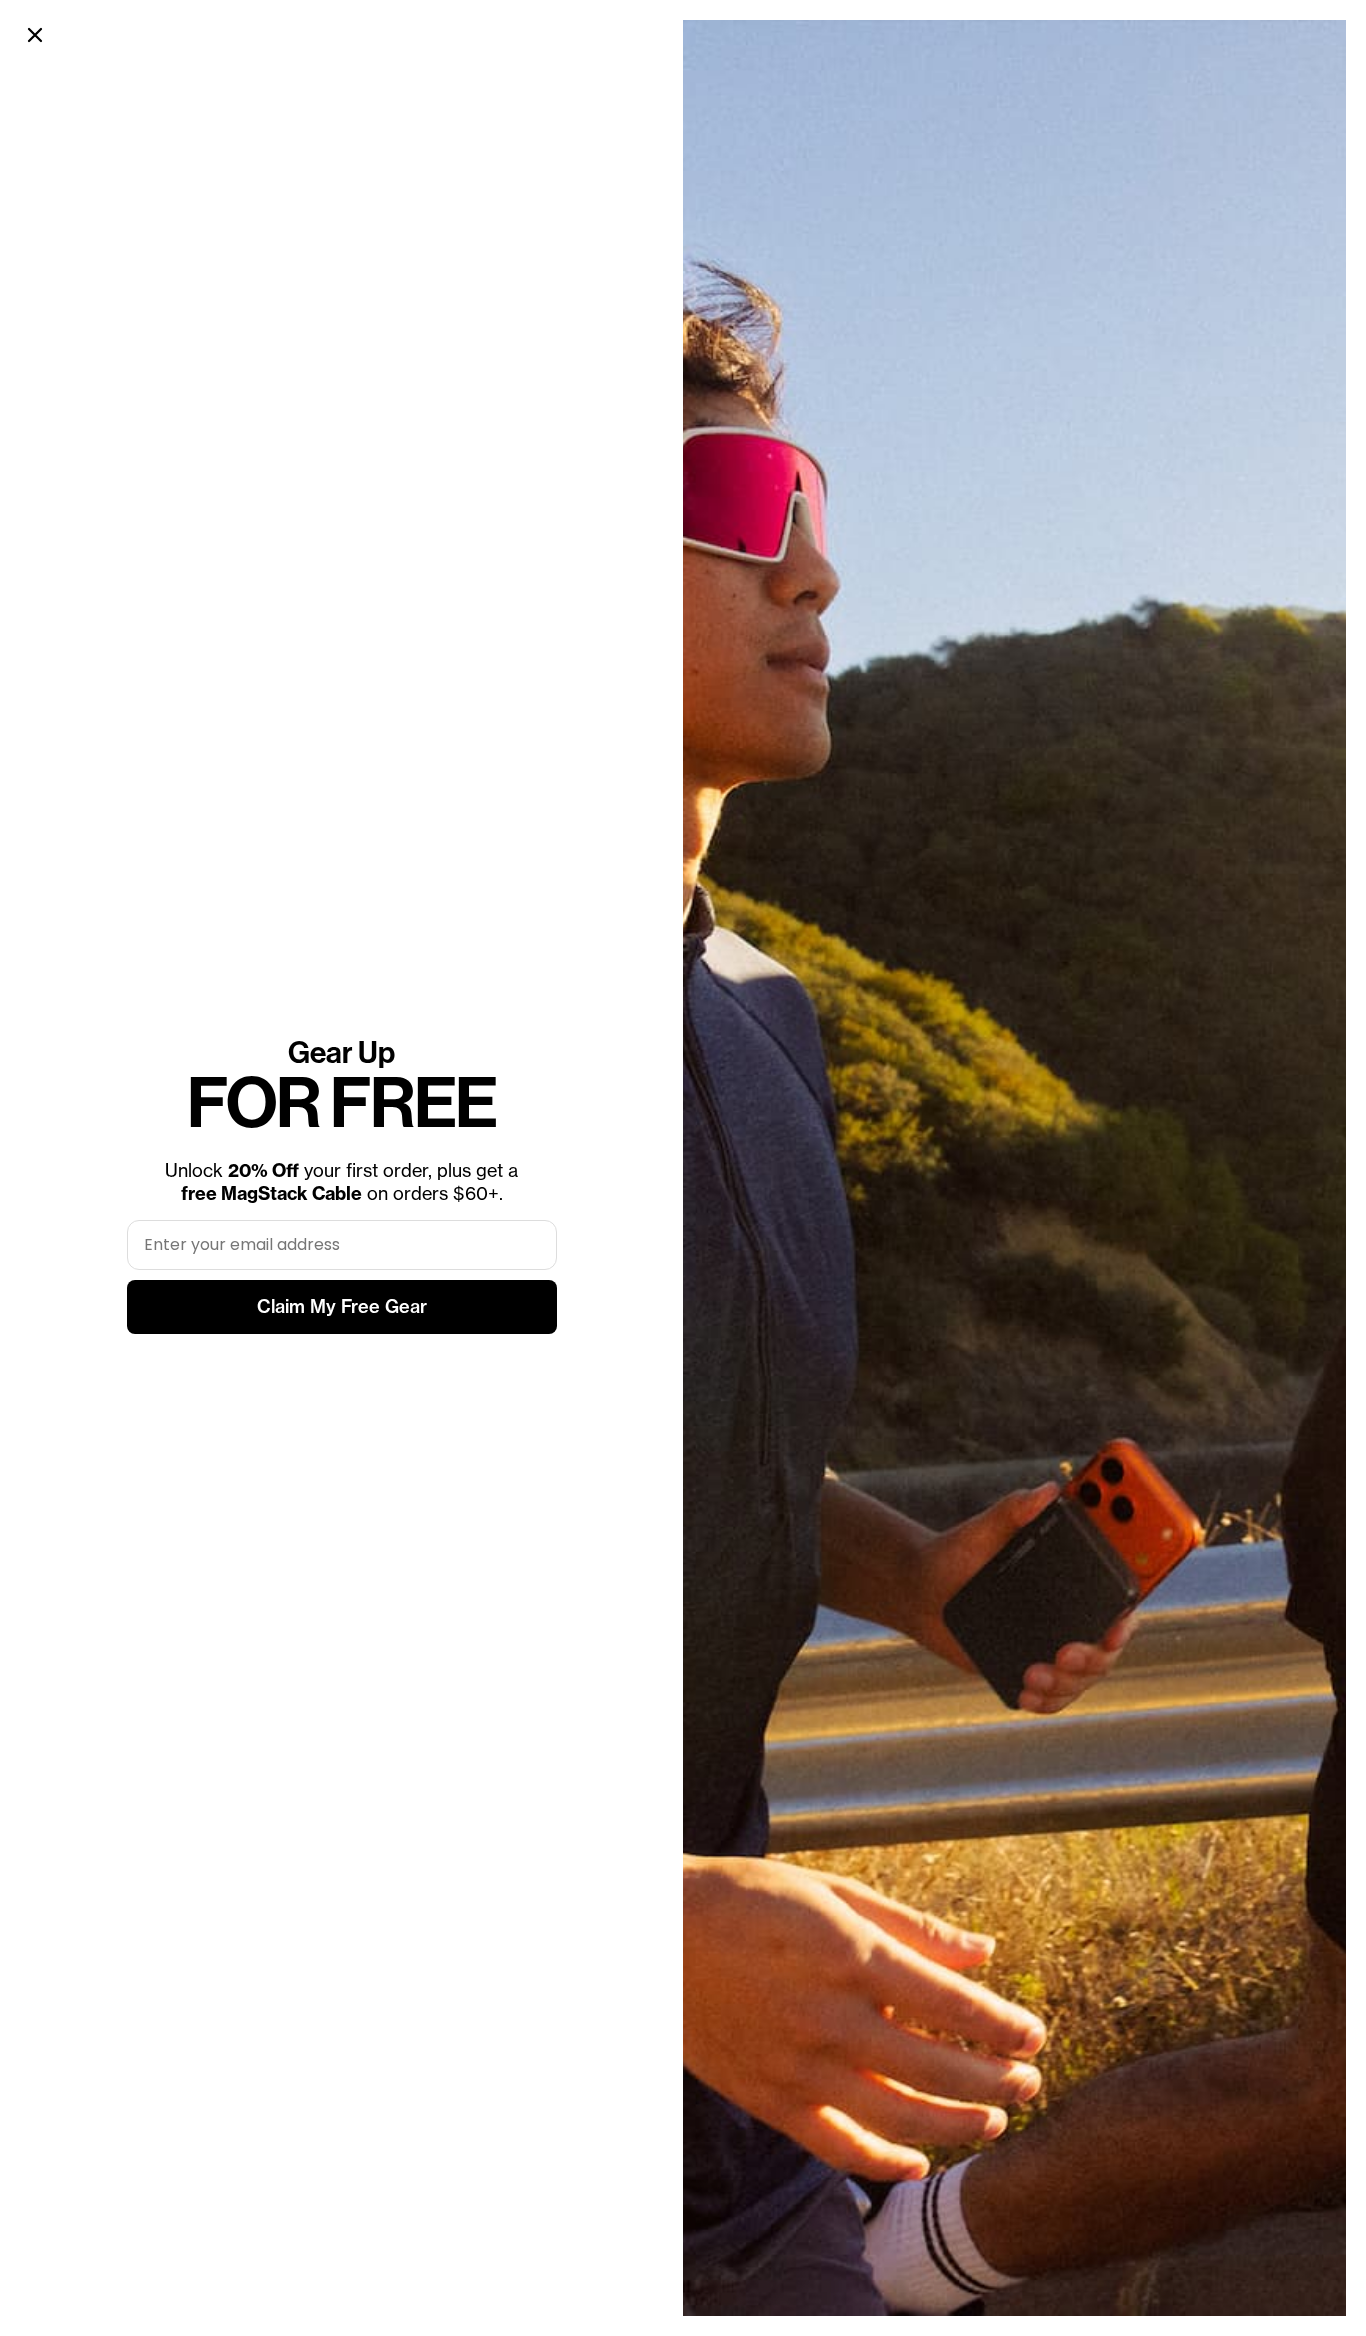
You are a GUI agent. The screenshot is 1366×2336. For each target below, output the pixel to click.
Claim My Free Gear (342, 1306)
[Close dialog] (35, 35)
